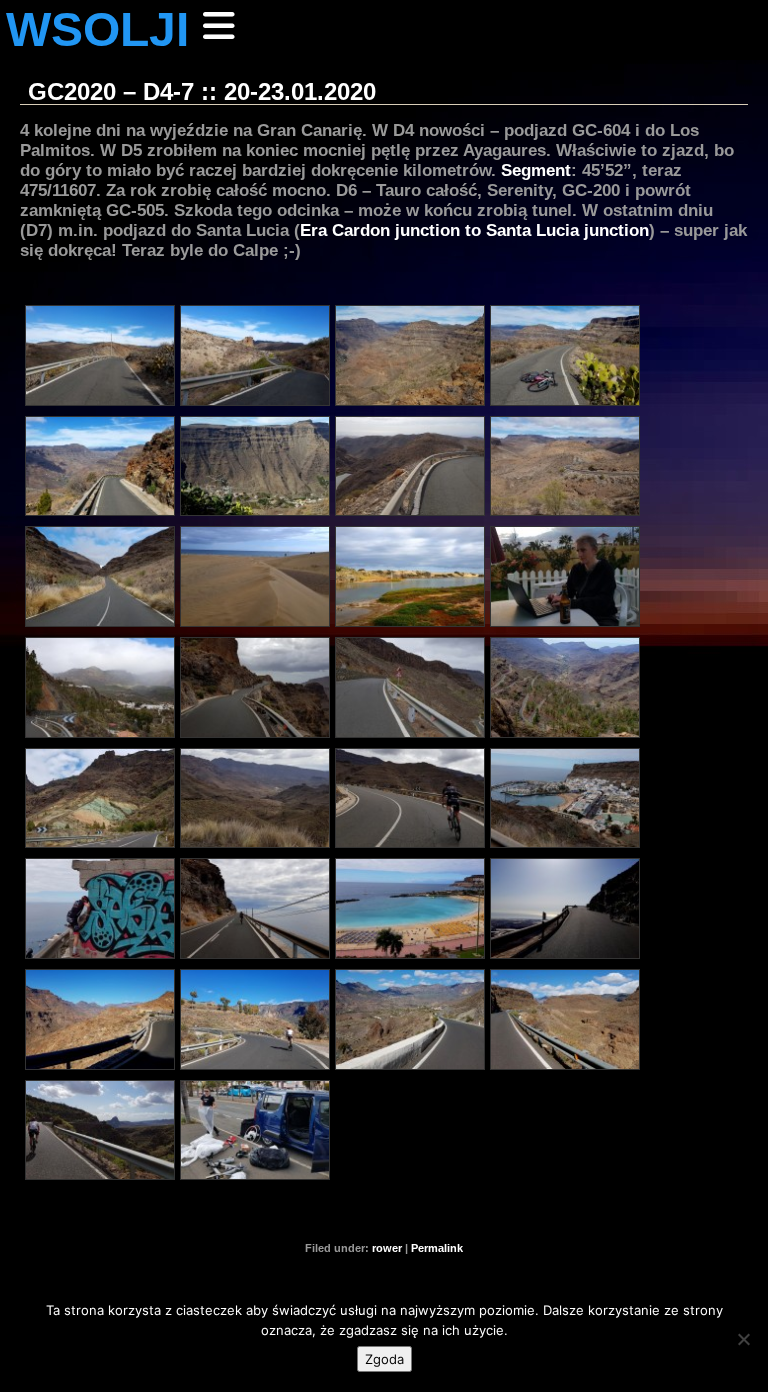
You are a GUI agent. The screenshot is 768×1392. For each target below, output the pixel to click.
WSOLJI (97, 29)
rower (387, 1248)
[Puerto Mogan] (565, 798)
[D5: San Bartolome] (100, 687)
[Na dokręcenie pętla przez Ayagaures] (410, 687)
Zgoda (384, 1359)
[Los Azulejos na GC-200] (100, 798)
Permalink (437, 1248)
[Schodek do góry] (255, 355)
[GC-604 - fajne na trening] (565, 466)
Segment (536, 170)
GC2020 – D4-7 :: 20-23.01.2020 (202, 91)
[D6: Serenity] (565, 687)
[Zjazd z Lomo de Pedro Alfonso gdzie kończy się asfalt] (100, 466)
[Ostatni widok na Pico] (410, 1019)
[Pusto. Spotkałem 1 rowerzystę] (565, 355)
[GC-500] (255, 908)
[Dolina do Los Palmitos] (100, 576)
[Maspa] (255, 576)
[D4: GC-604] (100, 355)
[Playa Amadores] (410, 908)
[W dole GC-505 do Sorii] (255, 466)
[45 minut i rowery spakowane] (255, 1130)
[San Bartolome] (255, 1019)
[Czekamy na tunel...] (100, 908)
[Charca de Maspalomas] (410, 576)
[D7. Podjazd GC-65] (565, 908)
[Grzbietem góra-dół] (410, 466)
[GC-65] (255, 687)
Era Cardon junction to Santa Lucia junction (474, 230)
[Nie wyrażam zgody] (743, 1339)
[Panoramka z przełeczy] (255, 798)
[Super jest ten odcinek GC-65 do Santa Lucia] (100, 1019)
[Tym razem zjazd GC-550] (565, 1019)
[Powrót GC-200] (410, 798)
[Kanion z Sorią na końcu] (410, 355)
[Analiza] (565, 576)
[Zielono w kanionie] (100, 1130)
